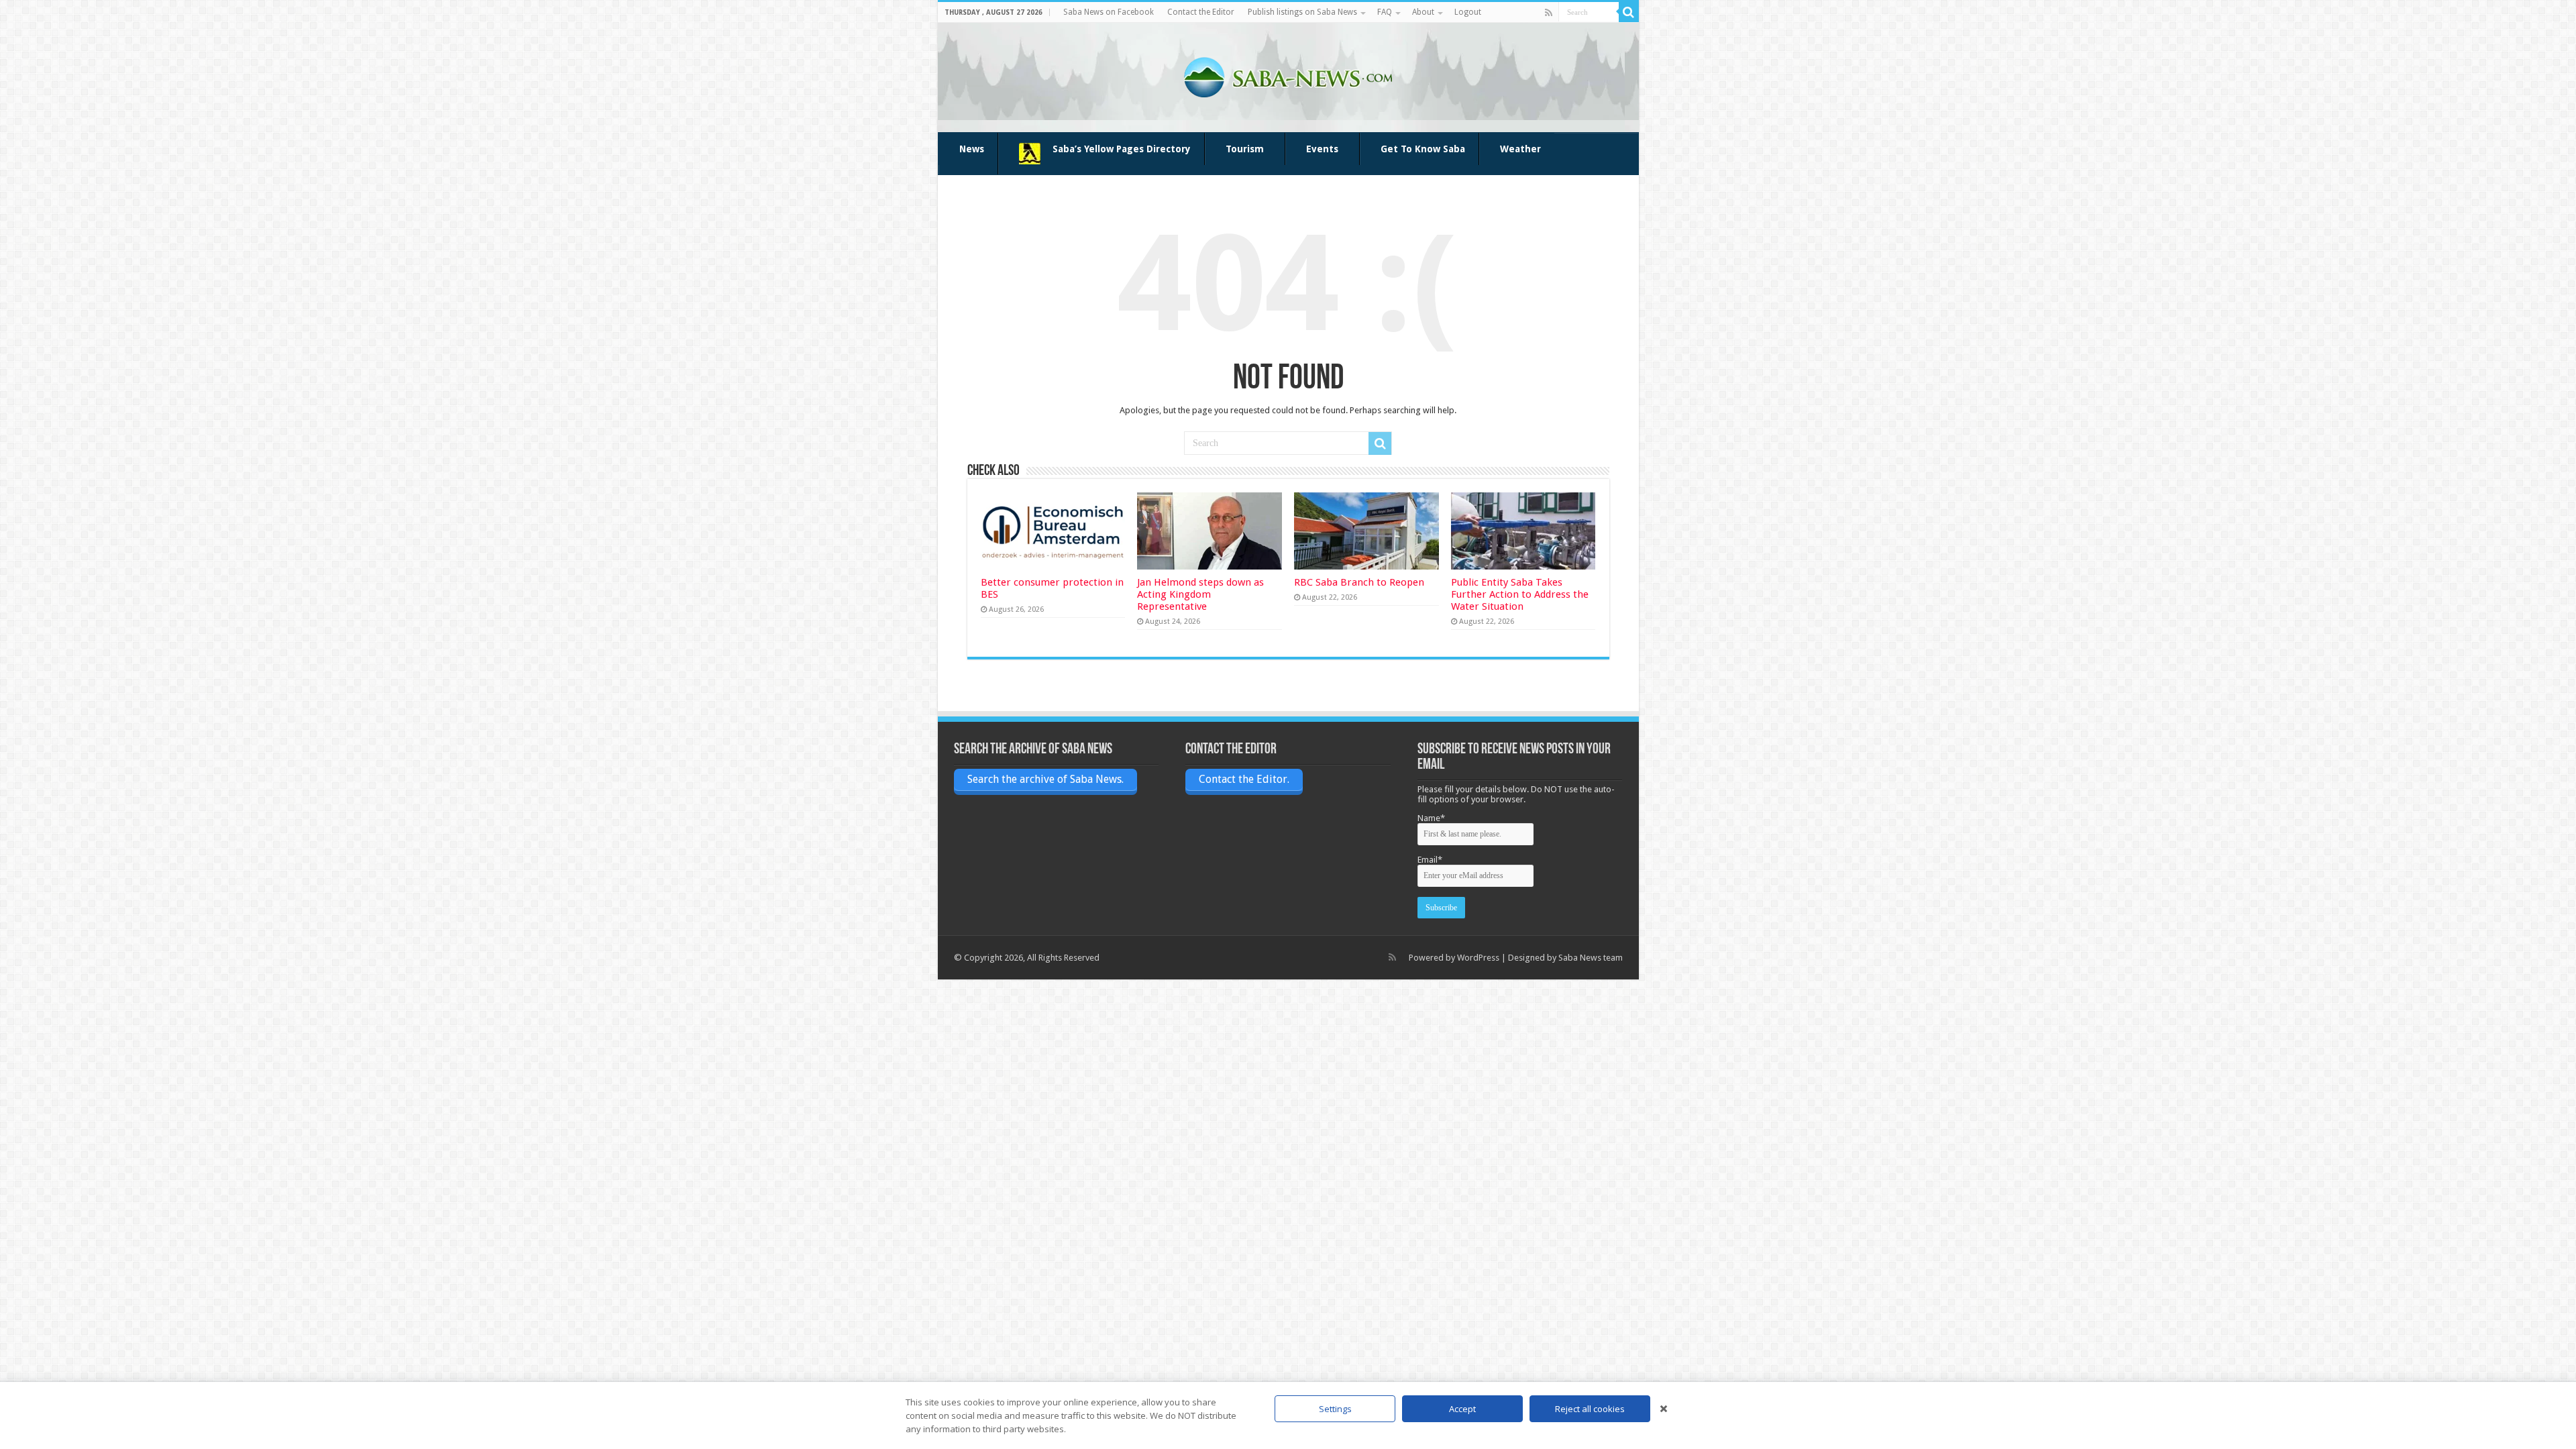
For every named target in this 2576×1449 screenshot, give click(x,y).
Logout (1468, 12)
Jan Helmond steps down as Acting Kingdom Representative (1200, 594)
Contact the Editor (1201, 12)
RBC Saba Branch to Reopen (1359, 582)
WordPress (1478, 958)
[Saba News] (1288, 75)
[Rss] (1549, 13)
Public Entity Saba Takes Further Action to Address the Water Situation (1520, 594)
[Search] (1629, 12)
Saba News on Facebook (1109, 12)
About (1423, 12)
